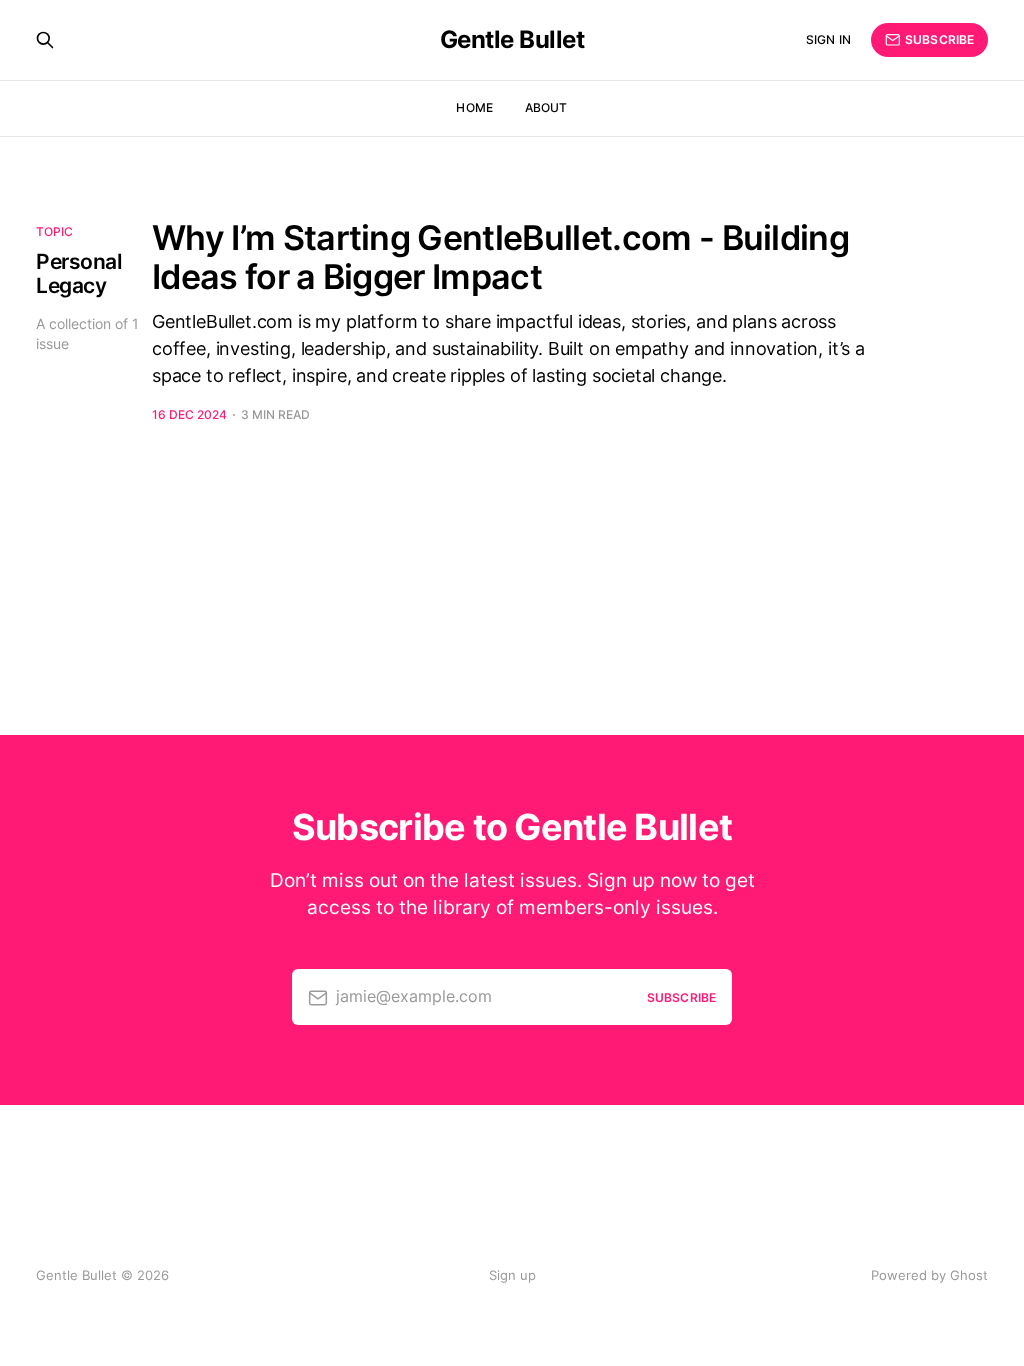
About (546, 107)
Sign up (512, 1275)
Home (474, 107)
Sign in (828, 39)
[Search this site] (45, 40)
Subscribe (939, 39)
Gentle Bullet (512, 40)
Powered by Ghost (929, 1275)
